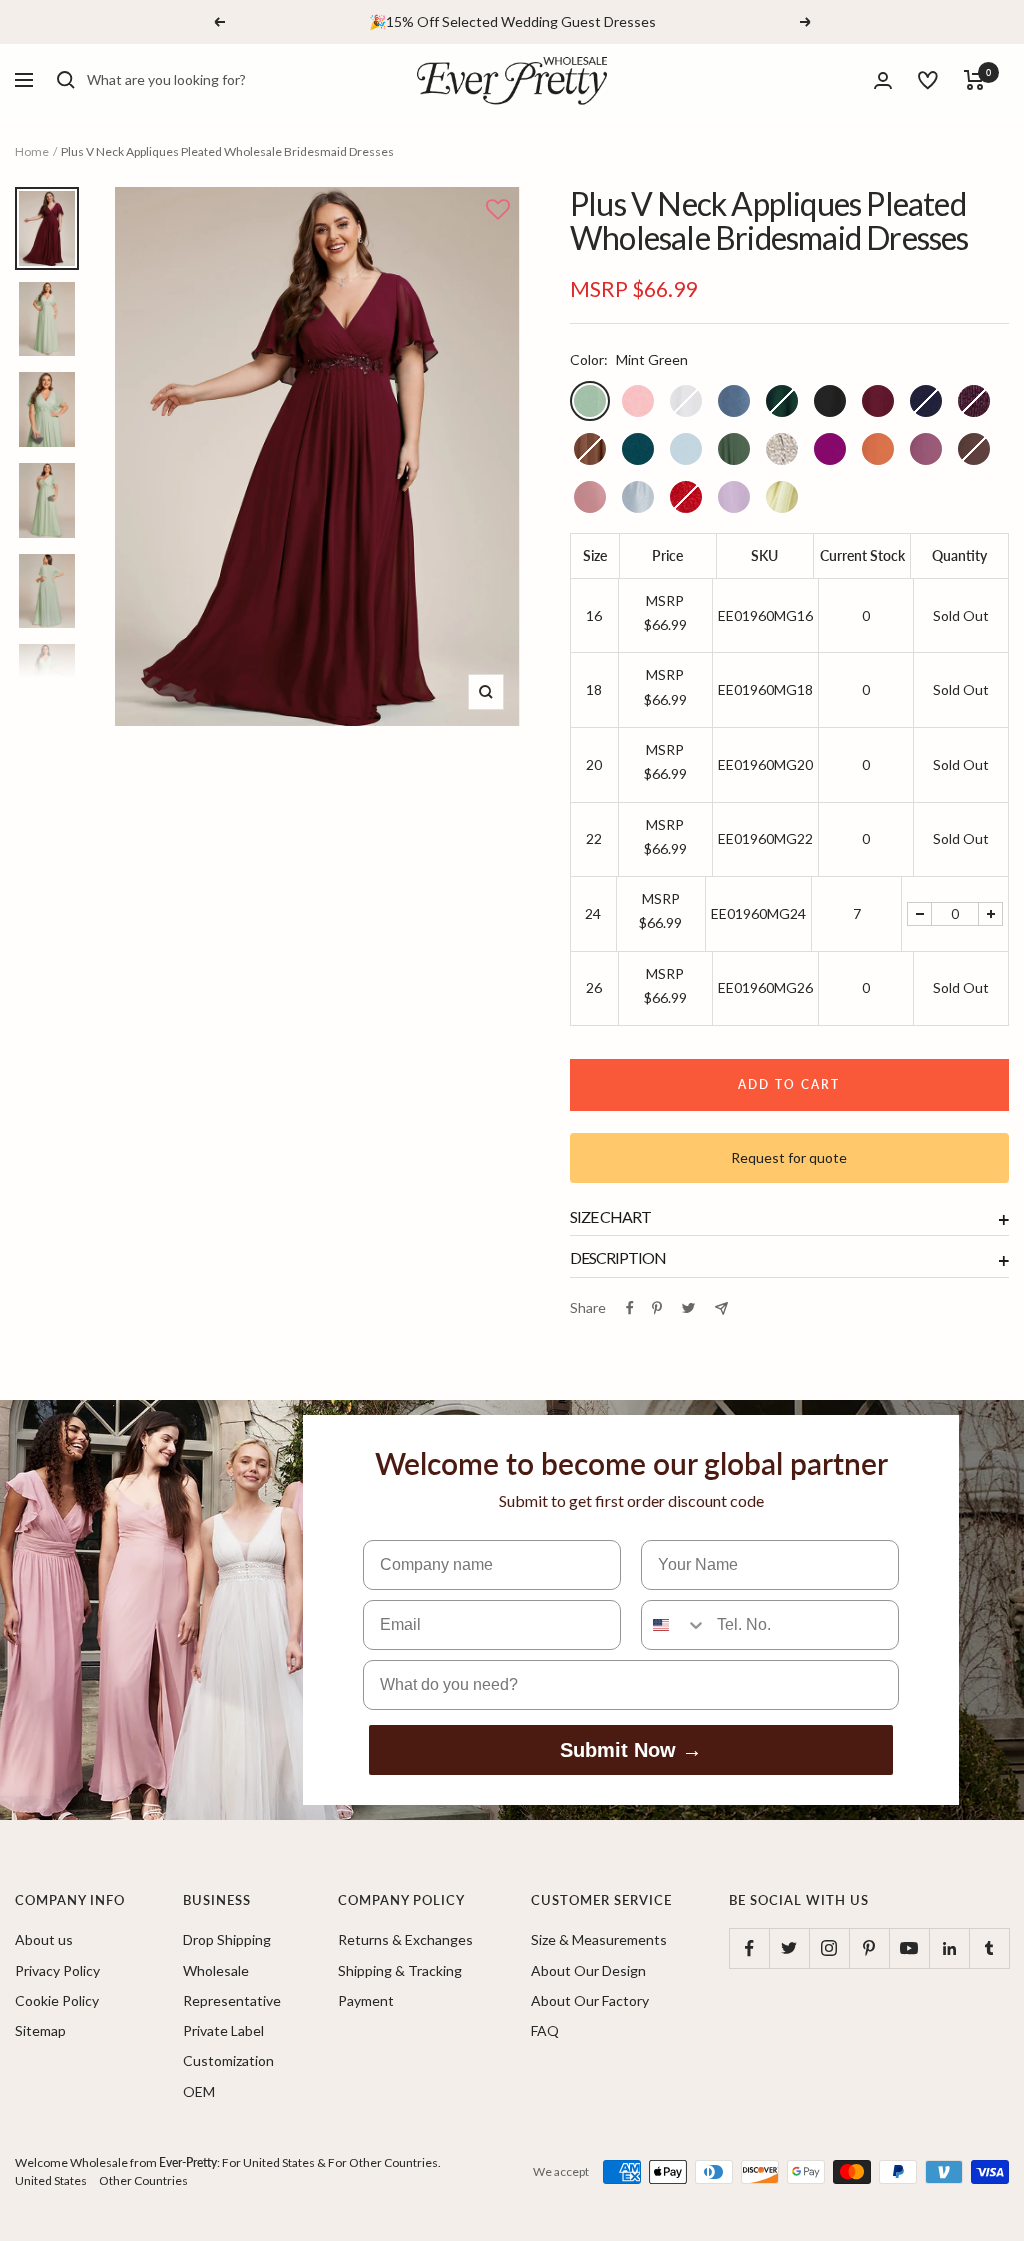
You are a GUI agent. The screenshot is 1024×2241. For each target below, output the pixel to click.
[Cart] (974, 80)
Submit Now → (631, 1750)
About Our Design (588, 1970)
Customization (228, 2060)
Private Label (223, 2030)
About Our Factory (590, 2000)
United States (51, 2180)
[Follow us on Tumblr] (989, 1948)
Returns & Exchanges (405, 1939)
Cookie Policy (57, 2000)
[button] (498, 211)
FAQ (545, 2030)
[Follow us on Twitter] (789, 1948)
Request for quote (789, 1157)
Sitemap (40, 2030)
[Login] (883, 80)
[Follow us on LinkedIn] (949, 1948)
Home (32, 151)
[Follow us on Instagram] (829, 1948)
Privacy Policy (57, 1970)
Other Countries (143, 2180)
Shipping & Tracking (400, 1970)
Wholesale (216, 1970)
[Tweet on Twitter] (688, 1308)
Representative (232, 2000)
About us (44, 1939)
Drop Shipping (227, 1939)
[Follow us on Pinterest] (869, 1948)
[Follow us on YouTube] (909, 1948)
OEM (199, 2091)
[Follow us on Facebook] (749, 1948)
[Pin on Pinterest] (657, 1308)
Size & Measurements (599, 1939)
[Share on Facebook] (630, 1308)
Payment (366, 2000)
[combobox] (237, 80)
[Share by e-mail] (721, 1308)
